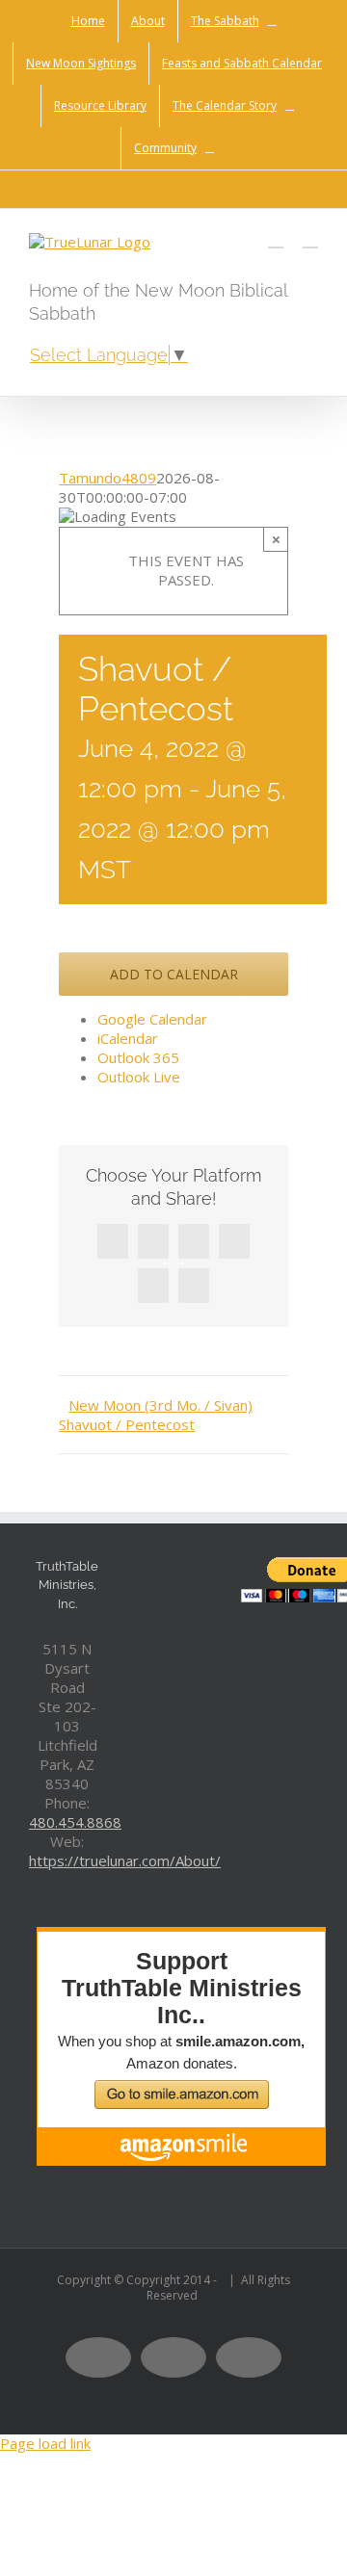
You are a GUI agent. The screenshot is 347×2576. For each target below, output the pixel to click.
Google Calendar (152, 1019)
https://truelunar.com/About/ (125, 1860)
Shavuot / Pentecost (127, 1424)
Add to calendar (174, 974)
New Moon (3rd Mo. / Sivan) (160, 1405)
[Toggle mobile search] (276, 238)
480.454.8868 (75, 1822)
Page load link (45, 2443)
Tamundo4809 (107, 478)
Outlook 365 (138, 1057)
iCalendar (128, 1038)
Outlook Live (139, 1077)
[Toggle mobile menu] (310, 238)
